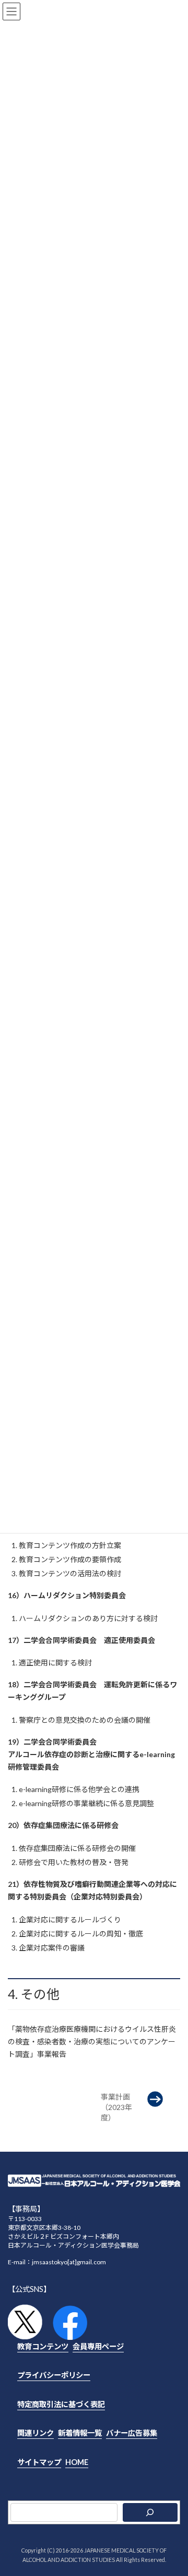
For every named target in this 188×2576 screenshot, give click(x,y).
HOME (77, 2462)
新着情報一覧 (80, 2433)
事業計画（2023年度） (116, 2107)
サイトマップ (39, 2462)
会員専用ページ (98, 2346)
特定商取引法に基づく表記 (61, 2404)
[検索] (150, 2513)
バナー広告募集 (132, 2433)
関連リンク (36, 2433)
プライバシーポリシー (54, 2376)
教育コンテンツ (43, 2346)
